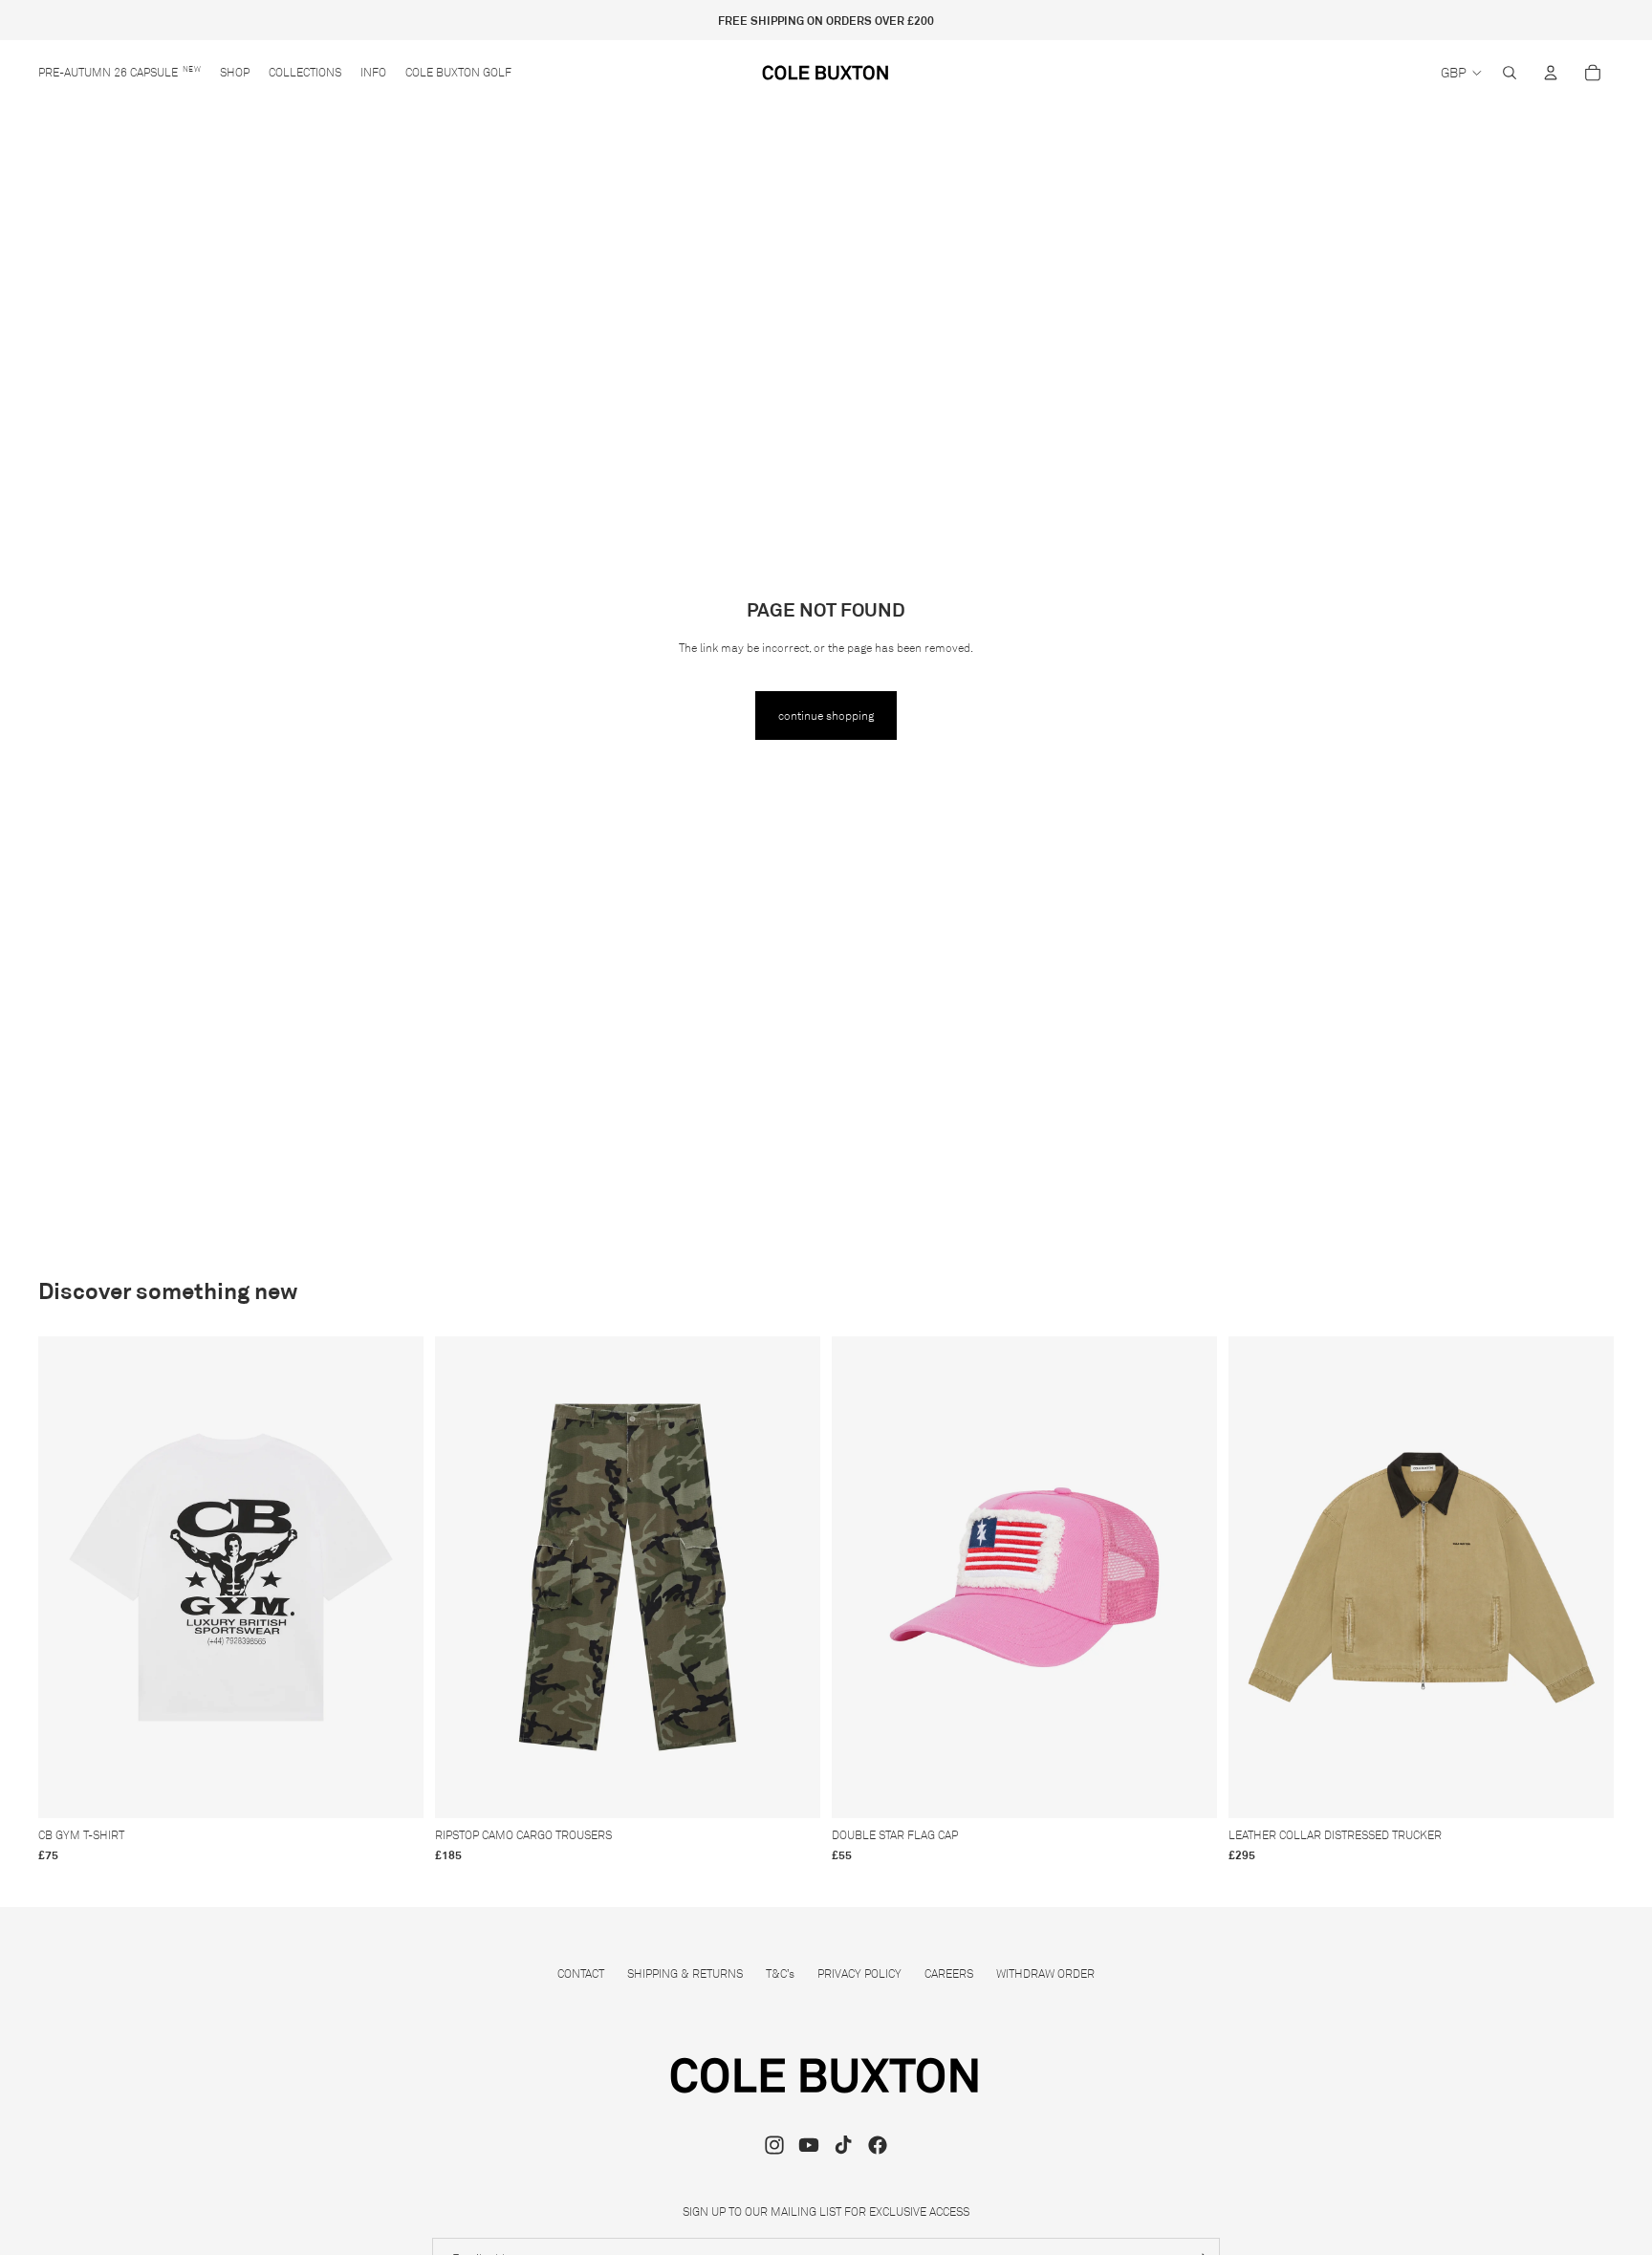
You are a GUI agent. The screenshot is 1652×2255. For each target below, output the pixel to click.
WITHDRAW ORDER (1045, 1973)
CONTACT (581, 1973)
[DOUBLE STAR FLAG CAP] (1024, 1577)
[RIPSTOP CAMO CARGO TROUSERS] (628, 1577)
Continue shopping (826, 716)
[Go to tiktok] (843, 2145)
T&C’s (780, 1973)
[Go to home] (826, 73)
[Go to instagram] (774, 2145)
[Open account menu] (1551, 73)
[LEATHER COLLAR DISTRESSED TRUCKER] (1421, 1577)
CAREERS (949, 1973)
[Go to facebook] (878, 2145)
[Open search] (1510, 73)
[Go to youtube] (809, 2145)
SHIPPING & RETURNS (685, 1973)
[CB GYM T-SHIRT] (231, 1577)
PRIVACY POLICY (859, 1973)
